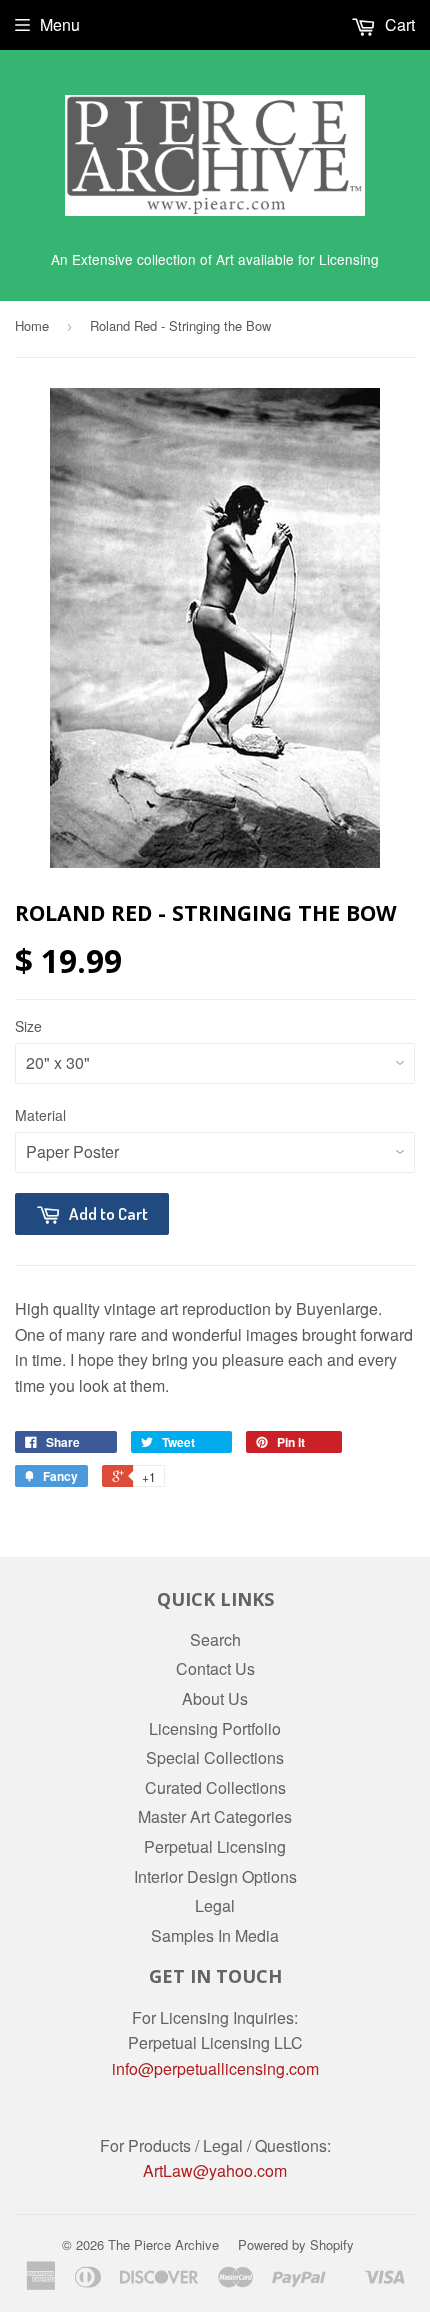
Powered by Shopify (296, 2244)
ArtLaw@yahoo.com (215, 2170)
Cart (398, 24)
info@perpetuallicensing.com (215, 2068)
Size (28, 1026)
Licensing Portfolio (215, 1728)
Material (40, 1115)
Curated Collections (215, 1787)
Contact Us (215, 1668)
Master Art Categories (215, 1816)
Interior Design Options (215, 1876)
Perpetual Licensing (215, 1846)
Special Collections (215, 1757)
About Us (215, 1698)
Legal (215, 1905)
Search (215, 1639)
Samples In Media (215, 1935)
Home (32, 325)
